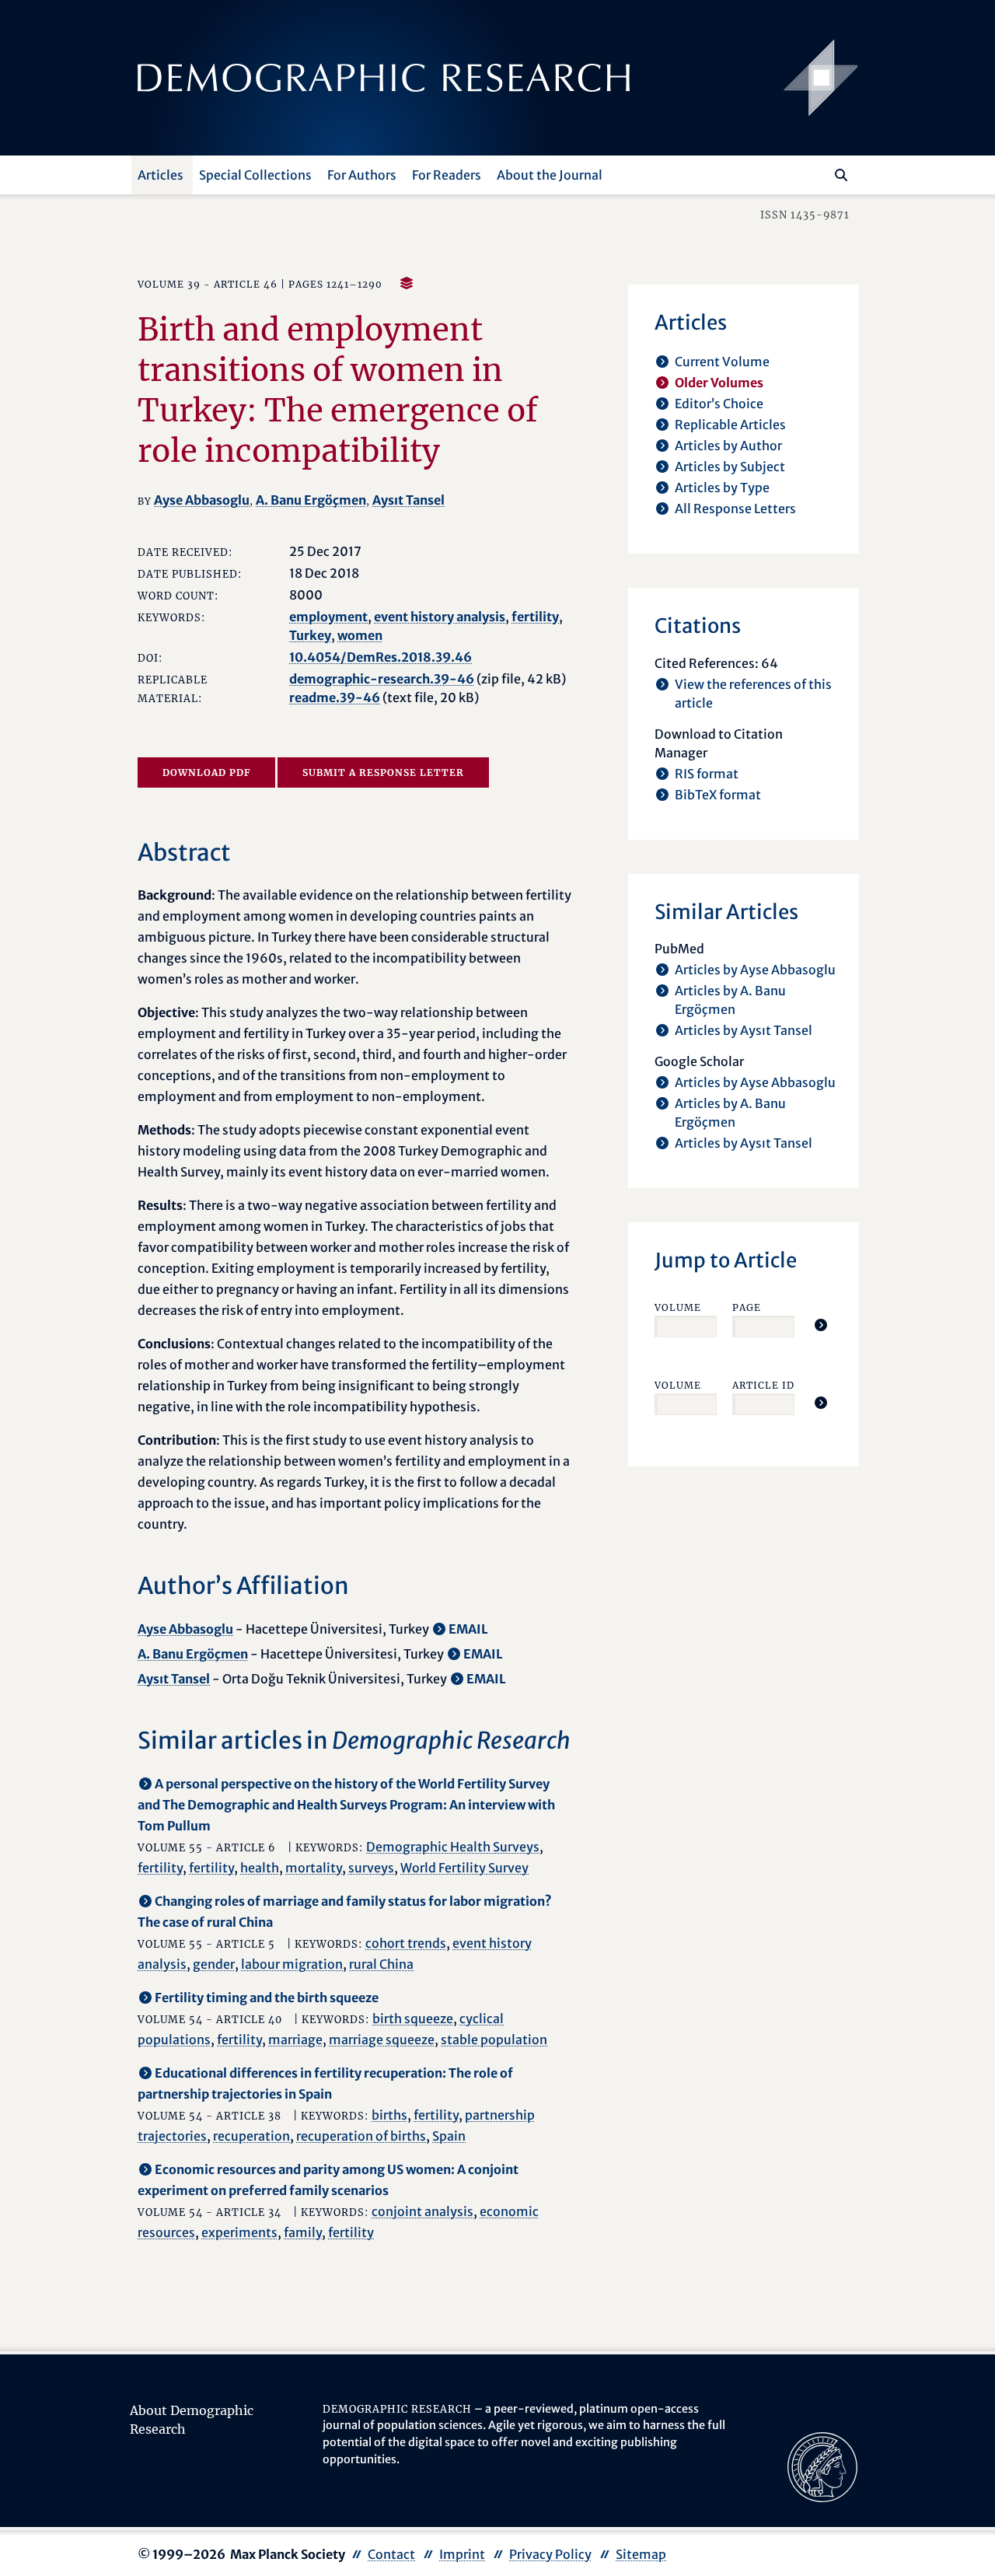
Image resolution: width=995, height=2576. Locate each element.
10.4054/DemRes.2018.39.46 (381, 657)
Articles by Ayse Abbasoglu (755, 970)
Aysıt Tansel (408, 500)
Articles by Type (722, 488)
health (260, 1868)
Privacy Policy (550, 2554)
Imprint (462, 2554)
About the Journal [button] (550, 175)
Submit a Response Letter (383, 772)
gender (214, 1964)
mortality (314, 1868)
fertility (535, 617)
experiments (239, 2232)
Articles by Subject (730, 467)
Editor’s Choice (719, 404)
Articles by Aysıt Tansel (744, 1030)
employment (328, 617)
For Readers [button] (447, 175)
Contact (391, 2554)
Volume (678, 1307)
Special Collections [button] (255, 175)
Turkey (310, 635)
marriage (295, 2039)
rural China (381, 1964)
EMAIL (468, 1629)
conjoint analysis (422, 2211)
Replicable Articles (730, 425)
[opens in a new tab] (822, 2466)
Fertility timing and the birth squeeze (267, 1998)
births (389, 2115)
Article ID (763, 1385)
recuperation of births (361, 2136)
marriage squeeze (382, 2039)
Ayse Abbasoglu (202, 500)
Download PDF (206, 772)
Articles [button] (161, 175)
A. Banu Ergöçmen (311, 500)
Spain (449, 2136)
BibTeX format (718, 795)
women (360, 635)
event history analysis (440, 617)
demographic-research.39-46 (382, 679)
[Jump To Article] (821, 1325)
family (303, 2232)
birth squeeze (413, 2019)
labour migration (292, 1964)
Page (747, 1307)
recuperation (251, 2136)
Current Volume (722, 362)
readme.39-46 (335, 697)
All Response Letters (735, 509)
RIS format (707, 774)
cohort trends (406, 1943)
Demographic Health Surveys (453, 1847)
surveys (371, 1868)
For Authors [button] (362, 175)
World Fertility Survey (464, 1868)
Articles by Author (728, 446)
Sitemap (641, 2554)
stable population (494, 2039)
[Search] (841, 175)
